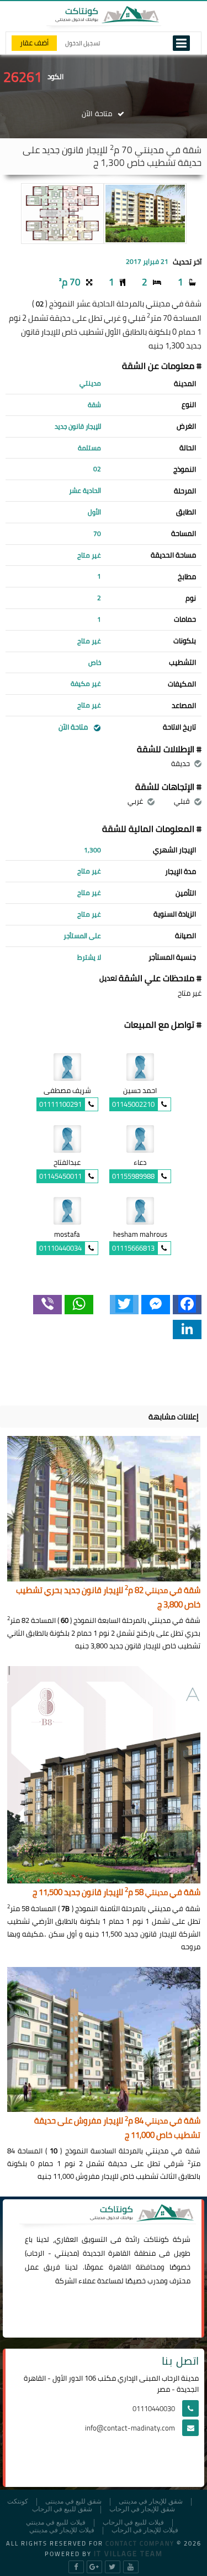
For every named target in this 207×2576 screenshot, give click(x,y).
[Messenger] (156, 1305)
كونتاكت (156, 2239)
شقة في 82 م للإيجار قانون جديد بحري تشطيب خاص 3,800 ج (108, 1598)
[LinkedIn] (187, 1329)
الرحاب (35, 2253)
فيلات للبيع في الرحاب (133, 2523)
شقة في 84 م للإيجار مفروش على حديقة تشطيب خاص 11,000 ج (117, 2128)
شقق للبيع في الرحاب (62, 2509)
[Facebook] (187, 1305)
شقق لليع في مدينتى (73, 2502)
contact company (140, 2543)
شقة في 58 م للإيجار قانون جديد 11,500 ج (116, 1893)
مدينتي (66, 2253)
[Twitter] (124, 1305)
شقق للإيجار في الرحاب (142, 2509)
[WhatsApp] (79, 1305)
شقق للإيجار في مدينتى (151, 2502)
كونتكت (18, 2502)
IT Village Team (128, 2553)
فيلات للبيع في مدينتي (56, 2523)
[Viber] (47, 1305)
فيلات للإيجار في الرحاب (145, 2530)
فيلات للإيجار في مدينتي (62, 2530)
